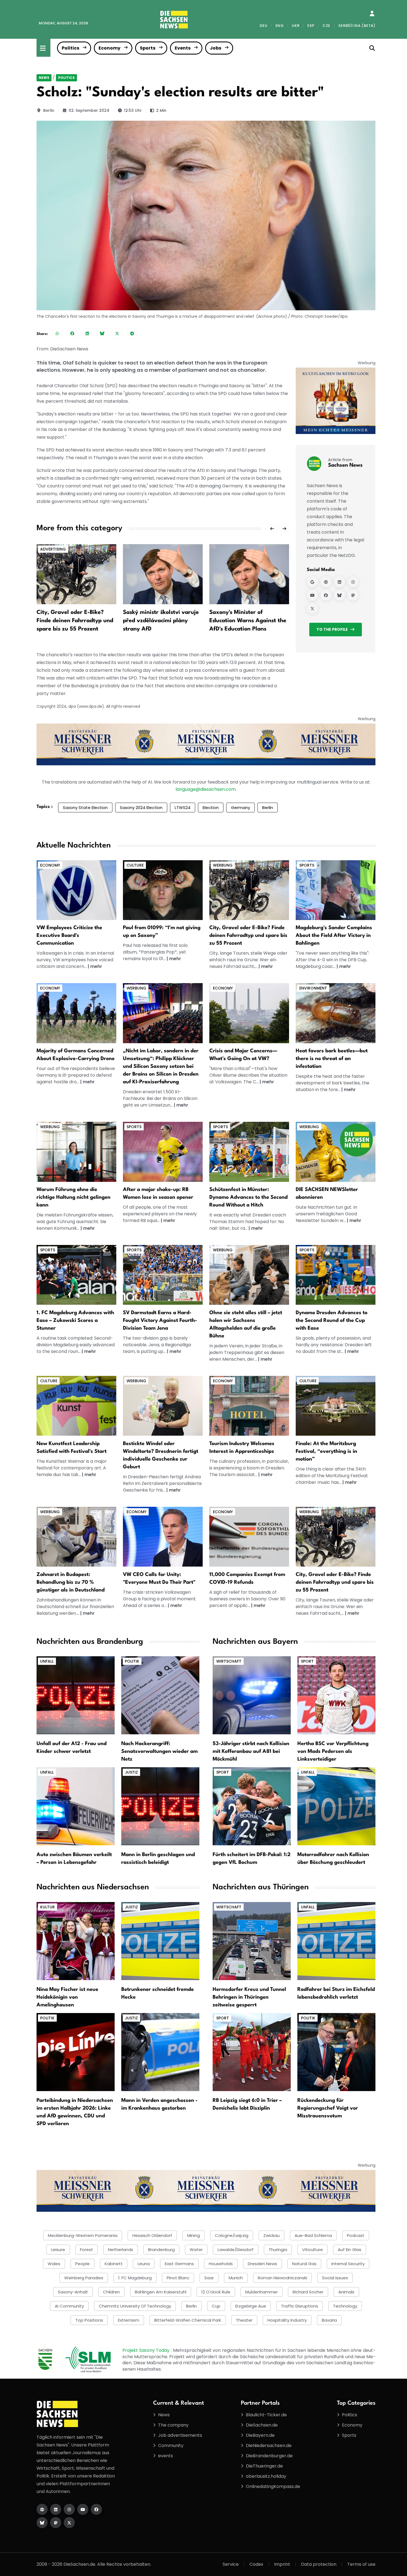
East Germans (179, 2264)
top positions (89, 2320)
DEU (263, 26)
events (166, 2456)
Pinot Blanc (178, 2278)
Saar (209, 2278)
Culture (135, 865)
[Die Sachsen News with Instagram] (69, 2509)
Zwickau (271, 2235)
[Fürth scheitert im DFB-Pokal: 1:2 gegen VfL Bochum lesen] (252, 1806)
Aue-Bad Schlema (313, 2235)
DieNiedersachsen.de (269, 2445)
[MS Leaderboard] (206, 744)
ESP (311, 26)
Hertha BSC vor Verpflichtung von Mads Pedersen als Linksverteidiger (333, 1751)
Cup (216, 2306)
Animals (346, 2292)
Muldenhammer (262, 2292)
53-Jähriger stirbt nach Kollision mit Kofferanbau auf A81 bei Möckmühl (251, 1751)
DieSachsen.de (262, 2425)
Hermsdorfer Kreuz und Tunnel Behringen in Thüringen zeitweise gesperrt (249, 1997)
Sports (148, 48)
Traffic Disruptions (300, 2306)
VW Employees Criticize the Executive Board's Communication (69, 936)
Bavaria (329, 2320)
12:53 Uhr (133, 110)
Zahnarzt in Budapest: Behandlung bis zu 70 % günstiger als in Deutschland (71, 1582)
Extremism (129, 2320)
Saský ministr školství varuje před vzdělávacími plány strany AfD (161, 621)
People (83, 2264)
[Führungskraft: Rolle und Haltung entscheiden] (76, 1152)
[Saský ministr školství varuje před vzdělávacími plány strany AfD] (163, 574)
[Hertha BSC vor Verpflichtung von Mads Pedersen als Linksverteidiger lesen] (336, 1695)
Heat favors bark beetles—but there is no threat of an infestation (332, 1059)
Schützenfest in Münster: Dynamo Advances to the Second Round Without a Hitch (248, 1197)
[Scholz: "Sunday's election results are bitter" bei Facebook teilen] (72, 333)
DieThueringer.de (264, 2466)
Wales (54, 2264)
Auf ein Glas (350, 2250)
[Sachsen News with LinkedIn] (339, 582)
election (211, 808)
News (44, 78)
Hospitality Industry (287, 2320)
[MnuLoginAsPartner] (372, 14)
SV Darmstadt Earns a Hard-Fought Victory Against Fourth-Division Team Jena (160, 1321)
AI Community (69, 2306)
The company (173, 2425)
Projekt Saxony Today (147, 2350)
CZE (326, 26)
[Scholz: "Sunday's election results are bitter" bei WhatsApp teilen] (57, 333)
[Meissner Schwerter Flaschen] (336, 401)
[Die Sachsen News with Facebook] (96, 2509)
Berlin (49, 110)
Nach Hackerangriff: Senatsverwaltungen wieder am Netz (159, 1751)
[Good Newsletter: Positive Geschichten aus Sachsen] (336, 1152)
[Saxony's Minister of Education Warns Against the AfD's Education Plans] (249, 574)
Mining (194, 2235)
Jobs (216, 48)
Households (221, 2264)
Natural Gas (304, 2264)
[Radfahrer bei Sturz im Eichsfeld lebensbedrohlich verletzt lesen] (336, 1941)
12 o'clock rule (216, 2292)
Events (183, 48)
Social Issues (335, 2278)
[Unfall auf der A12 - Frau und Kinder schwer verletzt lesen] (76, 1695)
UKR (296, 26)
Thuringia (278, 2250)
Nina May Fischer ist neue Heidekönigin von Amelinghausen (67, 1997)
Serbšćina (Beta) (357, 26)
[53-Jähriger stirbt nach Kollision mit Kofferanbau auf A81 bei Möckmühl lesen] (252, 1695)
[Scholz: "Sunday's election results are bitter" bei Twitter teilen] (117, 333)
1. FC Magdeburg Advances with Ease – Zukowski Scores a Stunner (75, 1321)
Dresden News (262, 2264)
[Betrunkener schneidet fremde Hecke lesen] (160, 1941)
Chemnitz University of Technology (135, 2306)
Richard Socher (308, 2292)
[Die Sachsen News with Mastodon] (56, 2523)
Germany (240, 808)
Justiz (131, 1772)
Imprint (282, 2564)
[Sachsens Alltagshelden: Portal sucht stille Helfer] (249, 1275)
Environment (313, 988)
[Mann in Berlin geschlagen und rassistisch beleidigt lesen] (160, 1806)
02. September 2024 (89, 110)
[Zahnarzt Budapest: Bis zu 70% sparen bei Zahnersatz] (76, 1537)
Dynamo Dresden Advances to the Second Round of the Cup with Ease (332, 1321)
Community (171, 2445)
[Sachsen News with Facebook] (326, 595)
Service (231, 2564)
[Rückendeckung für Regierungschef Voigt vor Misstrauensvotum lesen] (336, 2052)
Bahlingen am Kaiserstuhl (161, 2292)
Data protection (319, 2564)
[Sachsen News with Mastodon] (353, 595)
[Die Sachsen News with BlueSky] (42, 2523)
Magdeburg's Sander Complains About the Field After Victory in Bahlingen (334, 936)
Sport (307, 1661)
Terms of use (361, 2564)
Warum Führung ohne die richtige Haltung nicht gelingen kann (74, 1197)
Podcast (356, 2235)
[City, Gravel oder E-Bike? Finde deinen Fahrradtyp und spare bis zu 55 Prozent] (76, 574)
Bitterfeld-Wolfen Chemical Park (188, 2320)
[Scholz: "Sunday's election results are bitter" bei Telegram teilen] (132, 333)
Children (111, 2292)
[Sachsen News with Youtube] (312, 595)
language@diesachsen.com (206, 789)
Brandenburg (161, 2250)
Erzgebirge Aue (251, 2306)
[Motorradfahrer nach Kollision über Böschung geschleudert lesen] (336, 1806)
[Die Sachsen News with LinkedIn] (56, 2509)
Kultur (47, 1907)
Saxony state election (85, 808)
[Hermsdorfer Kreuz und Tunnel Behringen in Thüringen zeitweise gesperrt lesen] (252, 1941)
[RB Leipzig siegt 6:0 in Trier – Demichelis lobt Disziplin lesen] (252, 2052)
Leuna (144, 2264)
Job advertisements (180, 2435)
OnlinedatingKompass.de (273, 2486)
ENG (280, 26)
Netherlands (121, 2250)
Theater (244, 2320)
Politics (70, 48)
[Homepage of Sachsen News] (326, 582)
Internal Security (348, 2264)
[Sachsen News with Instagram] (353, 582)
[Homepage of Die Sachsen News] (42, 2509)
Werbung (223, 865)
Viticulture (312, 2250)
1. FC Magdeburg (135, 2278)
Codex (256, 2564)
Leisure (58, 2250)
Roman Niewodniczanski (282, 2278)
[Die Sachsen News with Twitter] (69, 2523)
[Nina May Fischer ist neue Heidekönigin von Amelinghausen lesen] (76, 1941)
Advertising (53, 549)
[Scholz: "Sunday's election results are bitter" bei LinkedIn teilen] (87, 333)
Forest (87, 2250)
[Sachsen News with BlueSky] (339, 595)
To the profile (332, 629)
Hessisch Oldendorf (152, 2235)
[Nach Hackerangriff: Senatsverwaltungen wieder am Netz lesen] (160, 1695)
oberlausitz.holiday (266, 2476)
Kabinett (114, 2264)
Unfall (47, 1661)
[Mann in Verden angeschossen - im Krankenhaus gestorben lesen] (160, 2052)
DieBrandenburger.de (269, 2456)
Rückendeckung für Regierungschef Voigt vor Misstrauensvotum (328, 2108)
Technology (345, 2306)
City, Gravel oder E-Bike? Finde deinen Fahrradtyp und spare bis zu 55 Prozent (75, 621)
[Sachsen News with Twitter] (312, 608)
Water (196, 2250)
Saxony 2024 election (141, 808)
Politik (132, 1661)
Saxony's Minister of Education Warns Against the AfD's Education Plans (248, 621)
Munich (236, 2278)
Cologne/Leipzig (232, 2235)
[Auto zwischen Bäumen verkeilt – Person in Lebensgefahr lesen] (76, 1806)
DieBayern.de (260, 2435)
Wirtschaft (229, 1661)
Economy (110, 48)
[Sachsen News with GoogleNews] (312, 582)
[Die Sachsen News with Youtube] (83, 2509)
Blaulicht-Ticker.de (266, 2415)
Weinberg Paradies (84, 2278)
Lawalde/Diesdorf (236, 2250)
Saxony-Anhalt (73, 2292)
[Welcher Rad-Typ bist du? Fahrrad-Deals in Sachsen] (249, 890)
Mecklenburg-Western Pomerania (83, 2235)
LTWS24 (183, 808)
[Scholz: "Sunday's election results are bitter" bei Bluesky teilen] (102, 333)
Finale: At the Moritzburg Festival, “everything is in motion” (326, 1451)
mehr (96, 966)
